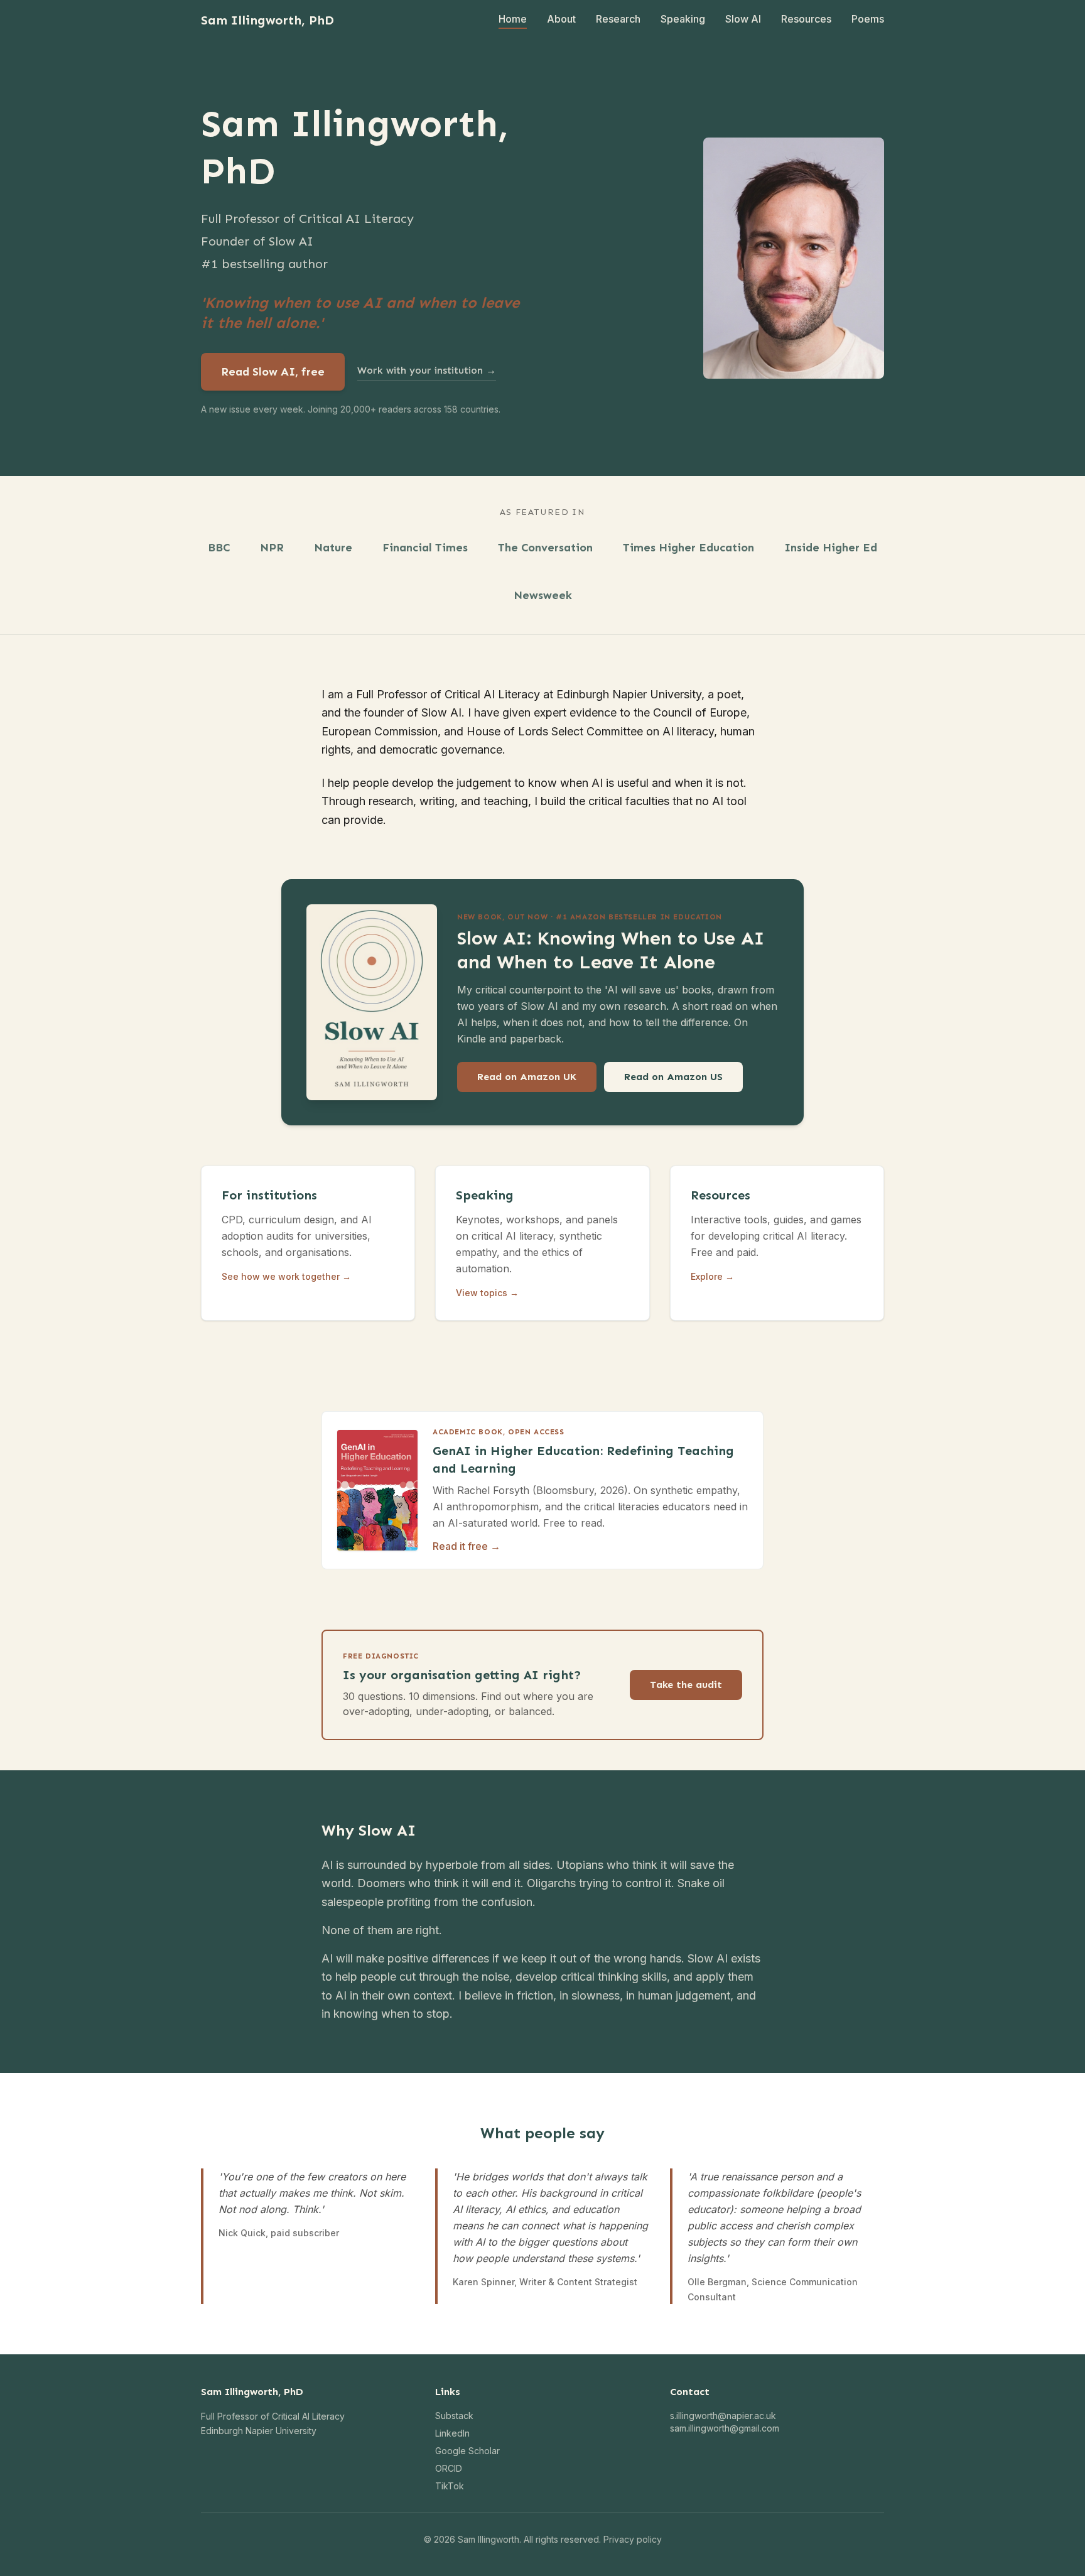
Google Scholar (467, 2451)
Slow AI (743, 19)
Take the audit (686, 1685)
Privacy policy (633, 2539)
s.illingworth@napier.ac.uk (723, 2416)
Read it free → (467, 1546)
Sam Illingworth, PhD (267, 20)
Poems (868, 19)
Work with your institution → (427, 370)
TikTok (450, 2486)
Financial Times (425, 548)
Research (618, 19)
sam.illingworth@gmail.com (725, 2428)
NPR (272, 548)
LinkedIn (452, 2433)
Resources (806, 19)
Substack (454, 2416)
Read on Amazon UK (527, 1077)
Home (513, 19)
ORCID (449, 2468)
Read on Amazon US (673, 1077)
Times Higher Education (688, 548)
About (561, 19)
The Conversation (545, 548)
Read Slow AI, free (273, 372)
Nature (333, 548)
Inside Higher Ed (831, 548)
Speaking (683, 19)
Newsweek (543, 595)
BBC (219, 548)
